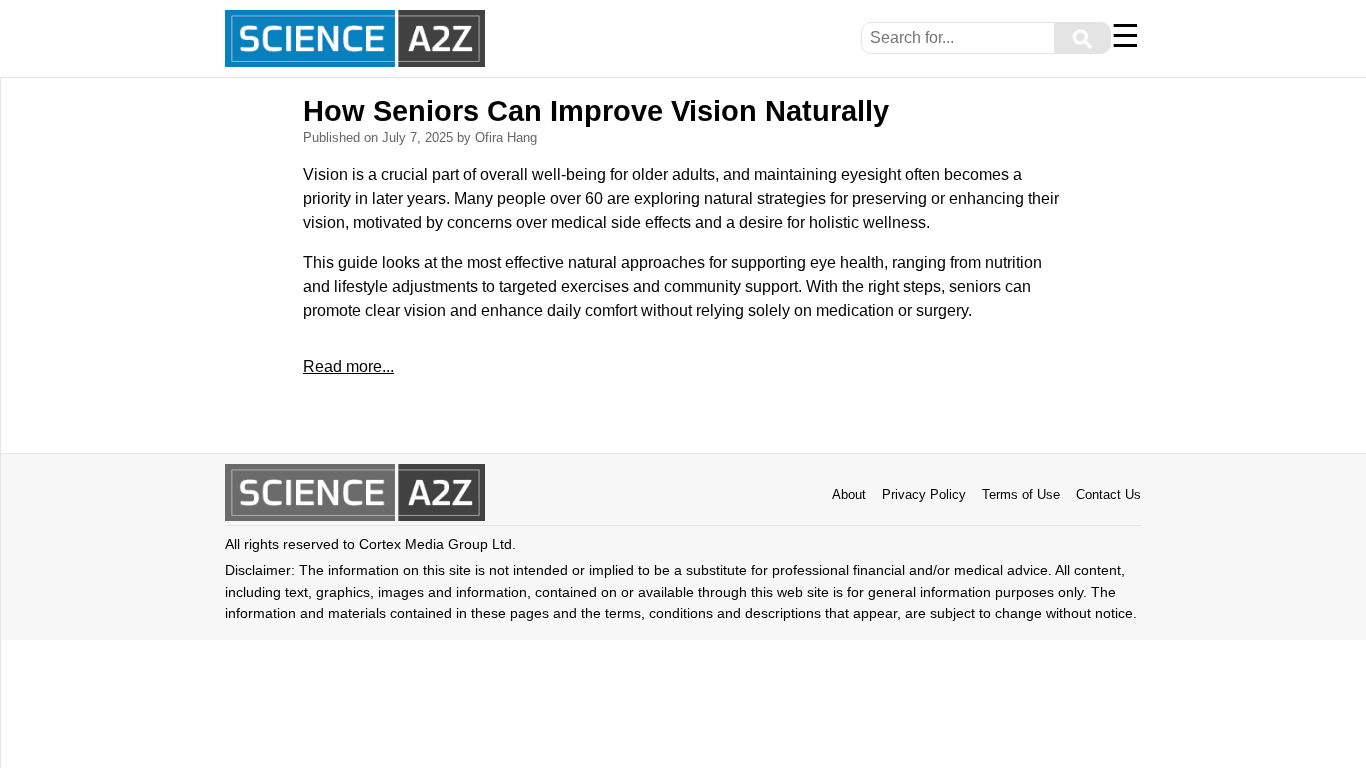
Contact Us (1108, 494)
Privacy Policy (924, 494)
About (849, 494)
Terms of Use (1021, 494)
